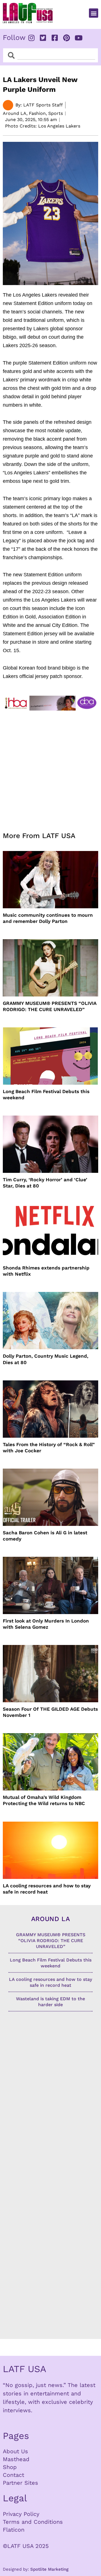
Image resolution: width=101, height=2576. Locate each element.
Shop (10, 2467)
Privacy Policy (21, 2514)
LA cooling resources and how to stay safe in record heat (47, 1889)
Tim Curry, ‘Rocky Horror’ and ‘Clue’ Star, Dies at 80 (45, 1183)
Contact (13, 2475)
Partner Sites (20, 2483)
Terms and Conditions (33, 2522)
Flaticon (14, 2530)
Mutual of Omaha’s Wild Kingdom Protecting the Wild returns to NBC (44, 1800)
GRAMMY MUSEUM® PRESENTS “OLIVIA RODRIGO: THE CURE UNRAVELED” (50, 1006)
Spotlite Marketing (49, 2569)
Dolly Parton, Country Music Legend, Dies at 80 (46, 1359)
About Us (15, 2451)
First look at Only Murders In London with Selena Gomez (46, 1624)
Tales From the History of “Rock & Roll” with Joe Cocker (49, 1448)
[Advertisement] (50, 768)
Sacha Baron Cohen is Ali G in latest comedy (45, 1536)
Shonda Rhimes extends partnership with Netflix (46, 1271)
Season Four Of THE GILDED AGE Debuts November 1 (50, 1712)
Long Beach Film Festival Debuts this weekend (46, 1094)
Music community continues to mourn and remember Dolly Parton (48, 918)
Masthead (16, 2459)
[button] (94, 13)
